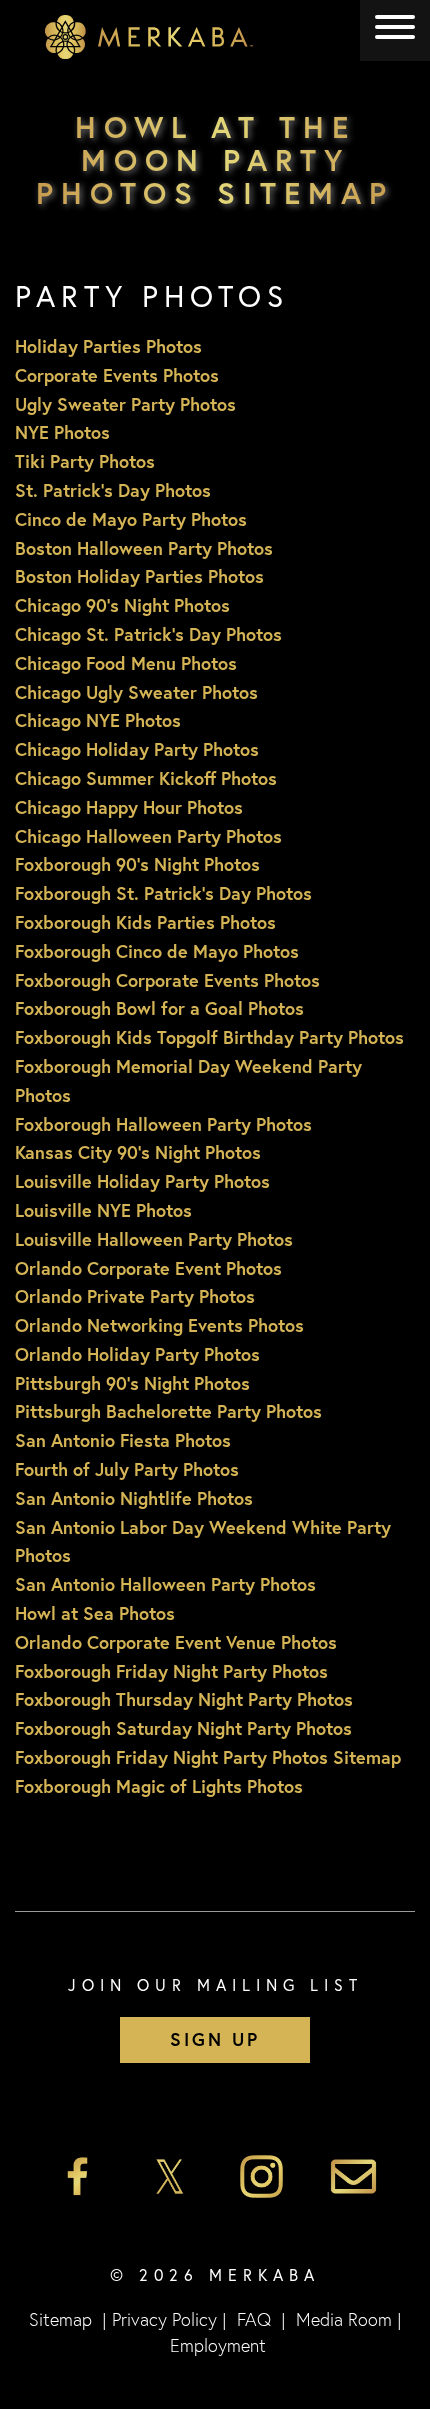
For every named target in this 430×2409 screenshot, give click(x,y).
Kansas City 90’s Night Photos (138, 1152)
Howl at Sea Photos (95, 1613)
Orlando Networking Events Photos (159, 1325)
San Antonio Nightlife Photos (134, 1498)
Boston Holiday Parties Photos (139, 576)
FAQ (254, 2319)
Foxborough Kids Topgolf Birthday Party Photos (209, 1037)
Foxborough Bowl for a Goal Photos (159, 1008)
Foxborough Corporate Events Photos (167, 980)
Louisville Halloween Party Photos (154, 1239)
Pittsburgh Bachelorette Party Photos (168, 1411)
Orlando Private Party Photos (135, 1296)
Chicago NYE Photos (98, 720)
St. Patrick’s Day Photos (113, 490)
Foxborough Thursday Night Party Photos (184, 1699)
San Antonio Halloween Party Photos (165, 1584)
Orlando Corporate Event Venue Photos (176, 1642)
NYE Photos (62, 432)
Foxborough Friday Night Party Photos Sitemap (208, 1757)
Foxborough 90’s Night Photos (137, 864)
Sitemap (60, 2319)
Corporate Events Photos (117, 375)
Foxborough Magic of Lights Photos (159, 1786)
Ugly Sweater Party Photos (125, 404)
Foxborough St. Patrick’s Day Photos (163, 893)
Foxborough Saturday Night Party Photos (183, 1728)
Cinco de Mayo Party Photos (131, 519)
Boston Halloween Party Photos (144, 548)
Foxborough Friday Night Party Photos (171, 1671)
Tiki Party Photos (85, 461)
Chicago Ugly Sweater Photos (136, 692)
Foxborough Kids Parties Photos (145, 922)
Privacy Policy (164, 2319)
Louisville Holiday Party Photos (142, 1181)
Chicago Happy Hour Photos (129, 807)
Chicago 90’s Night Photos (122, 605)
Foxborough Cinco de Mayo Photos (157, 951)
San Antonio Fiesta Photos (123, 1440)
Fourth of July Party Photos (127, 1469)
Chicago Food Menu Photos (126, 663)
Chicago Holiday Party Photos (137, 749)
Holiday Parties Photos (108, 346)
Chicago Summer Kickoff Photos (146, 778)
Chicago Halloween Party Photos (148, 836)
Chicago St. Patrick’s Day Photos (148, 634)
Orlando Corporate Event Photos (148, 1268)
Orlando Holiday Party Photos (137, 1354)
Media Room (344, 2319)
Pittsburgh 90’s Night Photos (132, 1383)
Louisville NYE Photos (103, 1210)
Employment (218, 2345)
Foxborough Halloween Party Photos (163, 1124)
